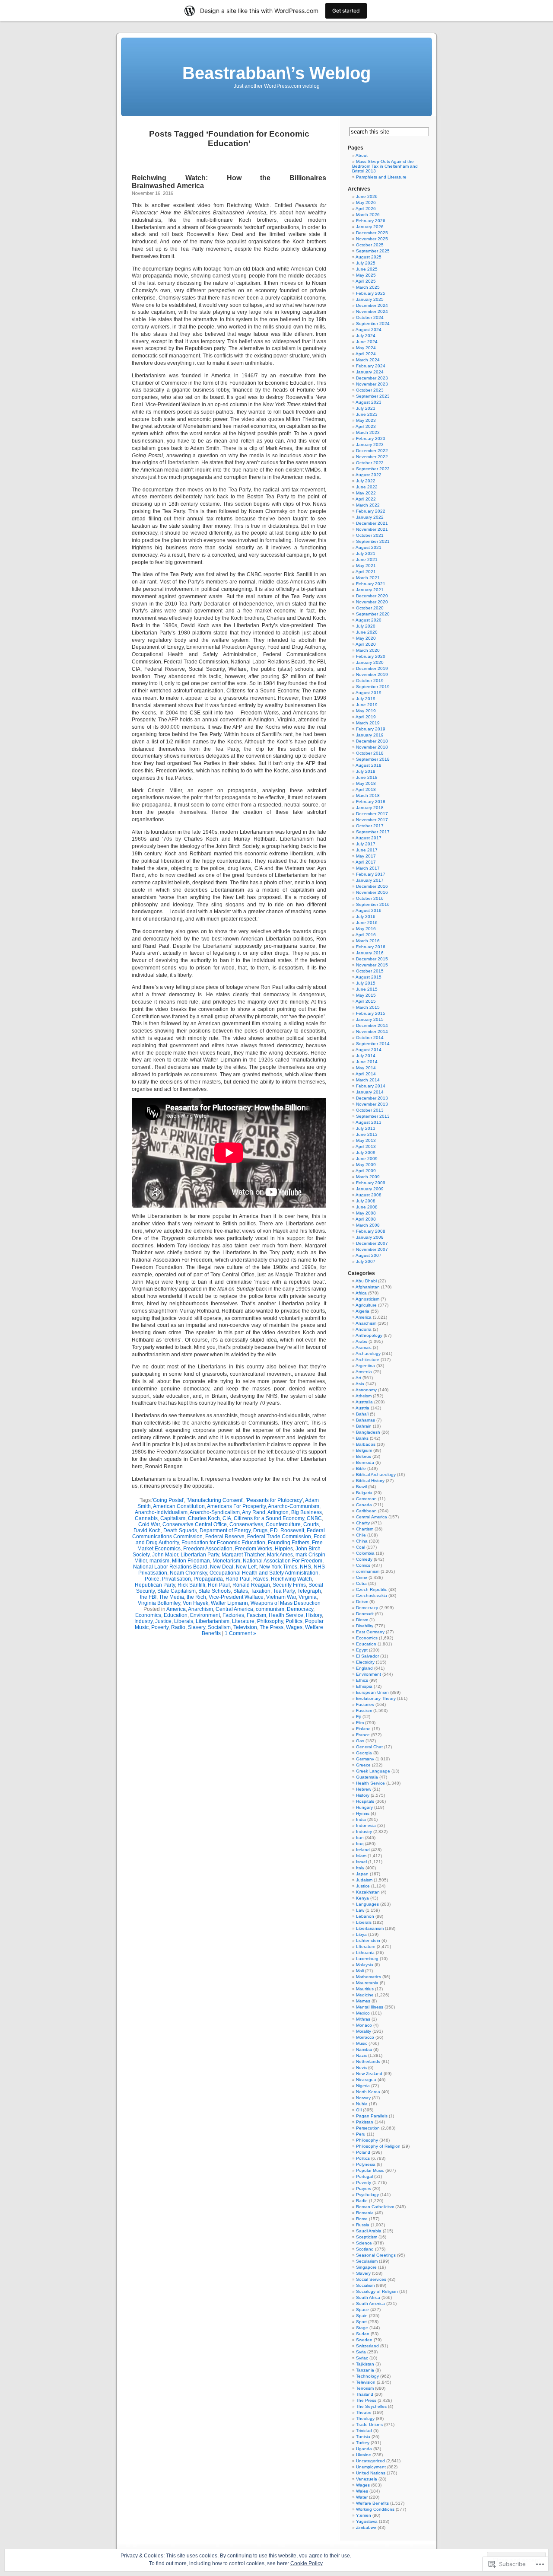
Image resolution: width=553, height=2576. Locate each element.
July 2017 (366, 844)
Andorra (364, 1329)
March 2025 (368, 287)
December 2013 (372, 1098)
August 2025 (369, 257)
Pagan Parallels (372, 2116)
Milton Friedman (191, 1561)
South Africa (368, 2297)
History (314, 1615)
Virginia (308, 1597)
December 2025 (372, 233)
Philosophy (270, 1621)
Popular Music (370, 2170)
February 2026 (371, 221)
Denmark (365, 1614)
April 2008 (366, 1219)
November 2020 (372, 602)
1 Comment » (240, 1633)
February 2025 (371, 293)
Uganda (364, 2449)
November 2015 (372, 965)
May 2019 (366, 711)
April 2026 (366, 209)
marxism (159, 1561)
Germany (365, 1759)
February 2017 (371, 874)
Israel (361, 1862)
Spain (362, 2316)
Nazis (361, 2055)
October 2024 (370, 317)
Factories (233, 1615)
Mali (360, 1971)
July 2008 (366, 1201)
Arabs (361, 1341)
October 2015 (370, 971)
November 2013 (372, 1104)
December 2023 (372, 378)
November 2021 (372, 529)
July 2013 (366, 1128)
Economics (148, 1615)
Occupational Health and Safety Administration (264, 1573)
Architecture (367, 1360)
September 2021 (373, 541)
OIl (359, 2110)
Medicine (365, 1995)
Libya (361, 1934)
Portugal (364, 2176)
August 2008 (369, 1195)
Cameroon (366, 1499)
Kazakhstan (368, 1892)
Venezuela (367, 2479)
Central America (234, 1609)
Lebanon (365, 1916)
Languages (367, 1904)
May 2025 (366, 275)
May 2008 (366, 1213)
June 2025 (367, 269)
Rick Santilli (191, 1585)
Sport (361, 2322)
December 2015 (372, 959)
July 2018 (366, 771)
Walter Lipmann (229, 1603)
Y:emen (364, 2515)
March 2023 (368, 432)
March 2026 (368, 215)
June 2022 (367, 487)
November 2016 (372, 892)
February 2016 (371, 947)
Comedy (364, 1559)
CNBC (314, 1518)
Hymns (363, 1813)
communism (270, 1609)
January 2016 (370, 953)
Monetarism (226, 1561)
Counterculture (283, 1524)
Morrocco (365, 2037)
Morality (364, 2031)
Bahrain (364, 1426)
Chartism (365, 1529)
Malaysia (365, 1965)
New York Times (278, 1567)
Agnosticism (367, 1299)
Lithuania (365, 1953)
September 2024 (373, 324)
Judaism (364, 1880)
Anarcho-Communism (294, 1506)
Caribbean (366, 1511)
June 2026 (367, 196)
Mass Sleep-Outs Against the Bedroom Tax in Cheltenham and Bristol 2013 (385, 166)
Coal (361, 1547)
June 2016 (367, 923)
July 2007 (366, 1261)
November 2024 (372, 311)
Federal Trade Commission (279, 1537)
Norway (363, 2098)
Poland (363, 2152)
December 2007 (372, 1243)
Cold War (149, 1524)
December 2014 (372, 1025)
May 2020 (366, 638)
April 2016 (366, 935)
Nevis (361, 2067)
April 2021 (366, 572)
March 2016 (368, 941)
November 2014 (372, 1031)
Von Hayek (195, 1603)
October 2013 (370, 1110)
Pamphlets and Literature (381, 177)
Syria (361, 2352)
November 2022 (372, 457)
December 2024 (372, 305)
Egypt (362, 1650)
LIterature (243, 1621)
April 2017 (366, 862)
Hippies (284, 1549)
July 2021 (366, 553)
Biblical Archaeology (376, 1475)
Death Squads (180, 1530)
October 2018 (370, 753)
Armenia (364, 1372)
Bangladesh (368, 1432)
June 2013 (367, 1134)
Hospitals (365, 1801)
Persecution (368, 2128)
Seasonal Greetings (376, 2255)
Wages (294, 1627)
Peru (361, 2134)
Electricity (365, 1662)
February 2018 (371, 802)
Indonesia (366, 1825)
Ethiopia (364, 1686)
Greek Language (373, 1771)
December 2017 (372, 814)
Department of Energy (225, 1530)
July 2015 (366, 983)
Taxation (261, 1591)
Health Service (286, 1615)
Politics (294, 1621)
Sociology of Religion (377, 2291)
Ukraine (364, 2455)
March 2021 (368, 578)
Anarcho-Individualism (161, 1512)
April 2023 (366, 426)
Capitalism (173, 1518)
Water (362, 2497)
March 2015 (368, 1007)
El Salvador (367, 1656)
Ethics (362, 1680)
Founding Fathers (289, 1543)
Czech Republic (372, 1589)
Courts (311, 1524)
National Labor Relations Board (170, 1567)
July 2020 (366, 626)
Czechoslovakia (372, 1596)
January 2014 (370, 1092)
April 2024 (366, 354)
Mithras (363, 2019)
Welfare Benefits (372, 2503)
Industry (143, 1621)
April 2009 (366, 1171)
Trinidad (364, 2431)
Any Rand (254, 1512)
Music (362, 2043)
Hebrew (364, 1789)
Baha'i (362, 1414)
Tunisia (363, 2437)
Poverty (160, 1627)
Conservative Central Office (195, 1524)
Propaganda (208, 1579)
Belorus (364, 1456)
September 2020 (373, 614)
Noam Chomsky (188, 1573)
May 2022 (366, 493)
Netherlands (368, 2061)
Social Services (371, 2279)
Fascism (256, 1615)
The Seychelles (371, 2406)
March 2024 (368, 360)
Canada (364, 1505)
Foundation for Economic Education (223, 1543)
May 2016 (366, 929)
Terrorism (365, 2388)
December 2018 (372, 741)
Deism (362, 1602)
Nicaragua (366, 2080)
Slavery (197, 1627)
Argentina (365, 1366)
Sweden (364, 2340)
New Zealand (369, 2074)
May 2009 (366, 1165)
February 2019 (371, 729)
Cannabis (146, 1518)
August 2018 (369, 765)
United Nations (371, 2473)
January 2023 (370, 445)
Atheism (364, 1396)
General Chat (369, 1747)
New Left (246, 1567)
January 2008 (370, 1237)
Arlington (278, 1512)
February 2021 (371, 584)
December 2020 (372, 596)
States (241, 1591)
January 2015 (370, 1019)
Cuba (361, 1583)
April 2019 (366, 717)
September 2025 (373, 251)
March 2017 (368, 868)
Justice (163, 1621)
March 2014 (368, 1080)
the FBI (148, 1597)
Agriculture (366, 1305)
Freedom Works (254, 1549)
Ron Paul (219, 1585)
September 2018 (373, 759)
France (363, 1735)
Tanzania (365, 2370)
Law (360, 1910)
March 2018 (368, 795)
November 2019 (372, 674)
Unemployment (371, 2467)
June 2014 (367, 1062)
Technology (367, 2376)
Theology (365, 2418)
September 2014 (373, 1044)
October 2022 (370, 463)
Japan (362, 1874)
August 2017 (369, 838)
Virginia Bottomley (159, 1603)
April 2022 (366, 499)
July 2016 (366, 917)
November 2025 (372, 239)
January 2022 (370, 517)
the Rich (196, 1597)
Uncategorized (370, 2461)
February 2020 (371, 656)
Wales (362, 2491)
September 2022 (373, 469)
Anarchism (200, 1609)
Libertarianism (213, 1621)
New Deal (222, 1567)
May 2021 (366, 566)
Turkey (363, 2443)
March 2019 (368, 723)
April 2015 (366, 1001)
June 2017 (367, 850)
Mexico (363, 2013)
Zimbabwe (366, 2527)
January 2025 (370, 299)
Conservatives (246, 1524)
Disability (365, 1626)
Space (362, 2310)
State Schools (215, 1591)
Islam (361, 1856)
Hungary (364, 1807)
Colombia (365, 1553)
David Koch (147, 1530)
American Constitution (179, 1506)
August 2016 (369, 910)
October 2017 (370, 826)
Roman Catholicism (375, 2207)
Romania (365, 2213)
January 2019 (370, 735)
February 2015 (371, 1013)
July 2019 (366, 699)
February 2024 (371, 366)
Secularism (367, 2261)
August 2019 (369, 693)
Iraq (360, 1844)
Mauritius (365, 1989)
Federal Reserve (225, 1537)
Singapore (366, 2267)
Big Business (307, 1512)
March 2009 (368, 1177)
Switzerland (367, 2346)
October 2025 (370, 245)
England (364, 1668)
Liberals (184, 1621)
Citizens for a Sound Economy (269, 1518)
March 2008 (368, 1225)
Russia (363, 2225)
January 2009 (370, 1189)
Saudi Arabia (369, 2231)
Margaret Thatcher (243, 1555)
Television (245, 1627)
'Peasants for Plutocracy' (274, 1500)
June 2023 (367, 414)
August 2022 (369, 475)
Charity (363, 1523)
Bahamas (365, 1420)
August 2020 (369, 620)
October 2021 (370, 535)
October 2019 (370, 681)
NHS (305, 1567)
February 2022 (371, 511)
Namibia (364, 2049)
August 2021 (369, 547)
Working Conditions (375, 2509)
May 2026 (366, 202)
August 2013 (369, 1122)
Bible (361, 1468)
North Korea (368, 2092)
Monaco (364, 2025)
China (362, 1541)
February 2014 (371, 1086)
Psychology (367, 2195)
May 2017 (366, 856)
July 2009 (366, 1153)
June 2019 (367, 705)
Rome (362, 2219)
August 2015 (369, 977)
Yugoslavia (367, 2521)
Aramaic (364, 1347)
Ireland (363, 1850)
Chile (361, 1535)
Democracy (300, 1609)
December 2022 (372, 451)
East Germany (370, 1632)
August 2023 (369, 402)
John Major (165, 1555)
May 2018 (366, 783)
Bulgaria (364, 1493)
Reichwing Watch (291, 1579)
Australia (364, 1402)
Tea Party (284, 1591)
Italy (360, 1868)
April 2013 (366, 1146)
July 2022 (366, 481)
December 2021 (372, 523)
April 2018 (366, 789)
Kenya (362, 1898)
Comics (363, 1565)
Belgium (364, 1450)
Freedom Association (208, 1549)
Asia (360, 1384)
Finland (363, 1729)
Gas (360, 1741)
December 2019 (372, 668)
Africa (361, 1293)
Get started (346, 11)
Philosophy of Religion (378, 2146)
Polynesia (366, 2164)
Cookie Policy (307, 2563)
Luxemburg (367, 1959)
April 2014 (366, 1074)
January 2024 (370, 372)
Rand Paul (238, 1579)
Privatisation (176, 1579)
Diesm (362, 1620)
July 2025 (366, 263)
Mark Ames (280, 1555)
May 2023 (366, 420)
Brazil (361, 1487)
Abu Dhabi (366, 1281)
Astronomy (366, 1390)
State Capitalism (176, 1591)
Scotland (365, 2249)
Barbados (366, 1444)
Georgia (364, 1753)
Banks (362, 1438)
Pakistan (365, 2122)
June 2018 (367, 777)
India (361, 1819)
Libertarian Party (200, 1555)
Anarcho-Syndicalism (215, 1512)
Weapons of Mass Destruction (286, 1603)
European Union (372, 1692)
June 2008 (367, 1207)
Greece (363, 1765)
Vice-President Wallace (236, 1597)
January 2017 (370, 880)
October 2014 (370, 1038)
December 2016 (372, 886)
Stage (362, 2328)
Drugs (260, 1530)
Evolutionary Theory (376, 1698)
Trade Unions (369, 2425)
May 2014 (366, 1068)
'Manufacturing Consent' (215, 1500)
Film (360, 1723)
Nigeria (363, 2086)
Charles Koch (204, 1518)
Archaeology (368, 1353)
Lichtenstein (368, 1940)
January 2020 (370, 662)
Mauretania (367, 1983)
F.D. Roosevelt (287, 1530)
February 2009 (371, 1183)
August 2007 (369, 1255)
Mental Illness (370, 2007)
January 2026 (370, 227)
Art (358, 1378)
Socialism (219, 1627)
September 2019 (373, 687)
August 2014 (369, 1050)
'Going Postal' (168, 1500)
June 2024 (367, 342)
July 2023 (366, 408)
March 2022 (368, 505)
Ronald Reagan (251, 1585)
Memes (363, 2001)
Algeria (362, 1311)
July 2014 (366, 1056)
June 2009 (367, 1159)
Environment (205, 1615)
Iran (360, 1838)
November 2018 (372, 747)
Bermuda (365, 1462)
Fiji (359, 1717)
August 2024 (369, 330)
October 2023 (370, 390)
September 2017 (373, 832)
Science (364, 2243)
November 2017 (372, 820)
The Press (272, 1627)
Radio (178, 1627)
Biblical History (370, 1481)
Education (176, 1615)
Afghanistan (368, 1287)
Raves (261, 1579)
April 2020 (366, 644)
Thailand (365, 2394)
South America (370, 2303)
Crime (362, 1577)
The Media (172, 1597)
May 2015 (366, 995)
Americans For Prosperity (236, 1506)
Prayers (364, 2189)
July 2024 (366, 336)
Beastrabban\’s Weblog (276, 73)
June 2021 (367, 560)
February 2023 (371, 438)
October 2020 (370, 608)
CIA (227, 1518)
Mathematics (369, 1977)
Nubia (362, 2104)
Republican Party (155, 1585)
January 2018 (370, 808)
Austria (362, 1408)
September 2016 (373, 904)
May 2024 (366, 348)
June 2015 (367, 989)
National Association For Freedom (283, 1561)
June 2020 (367, 632)
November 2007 (372, 1249)
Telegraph (309, 1591)
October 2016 (370, 898)
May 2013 (366, 1140)
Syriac (362, 2358)
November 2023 (372, 384)
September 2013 (373, 1116)
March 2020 (368, 650)
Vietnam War (281, 1597)
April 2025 (366, 281)
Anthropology (369, 1335)
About (362, 155)
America (176, 1609)
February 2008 (371, 1231)
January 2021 (370, 590)
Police (152, 1579)
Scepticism (367, 2237)
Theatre (364, 2412)
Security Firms (289, 1585)
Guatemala (367, 1777)
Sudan (363, 2334)
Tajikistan (365, 2364)
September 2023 (373, 396)
